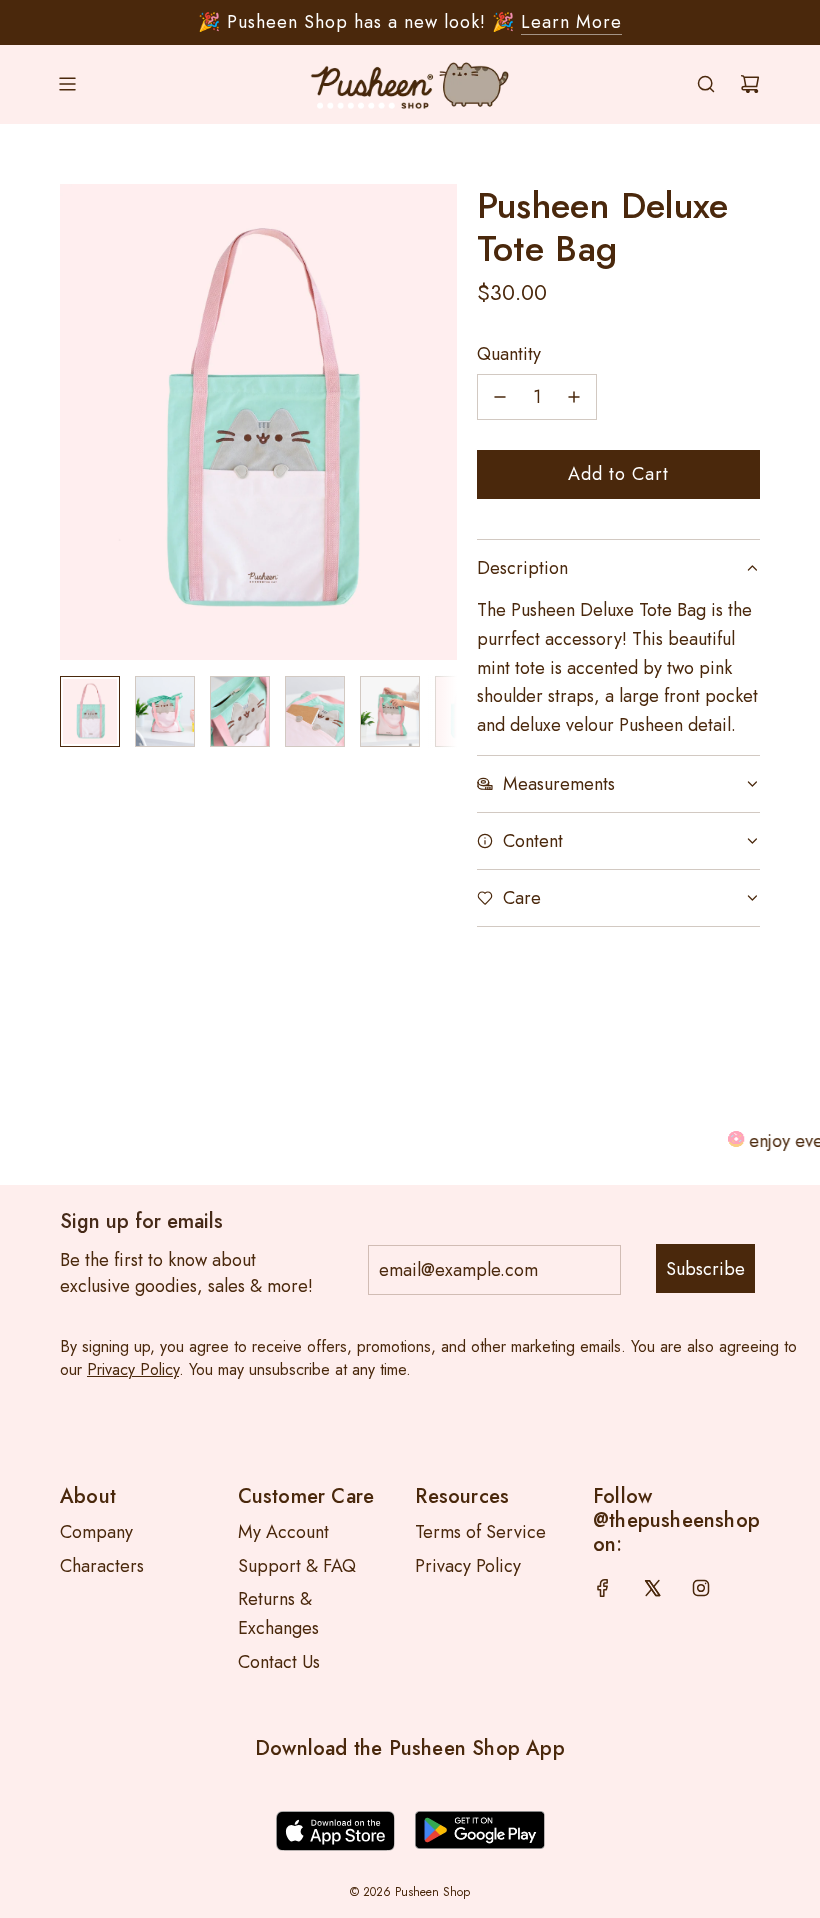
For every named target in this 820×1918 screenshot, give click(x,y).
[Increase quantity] (574, 397)
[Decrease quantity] (500, 397)
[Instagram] (701, 1588)
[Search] (706, 84)
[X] (652, 1588)
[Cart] (750, 84)
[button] (76, 422)
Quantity (509, 354)
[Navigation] (67, 84)
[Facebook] (603, 1588)
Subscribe (705, 1269)
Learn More (571, 22)
